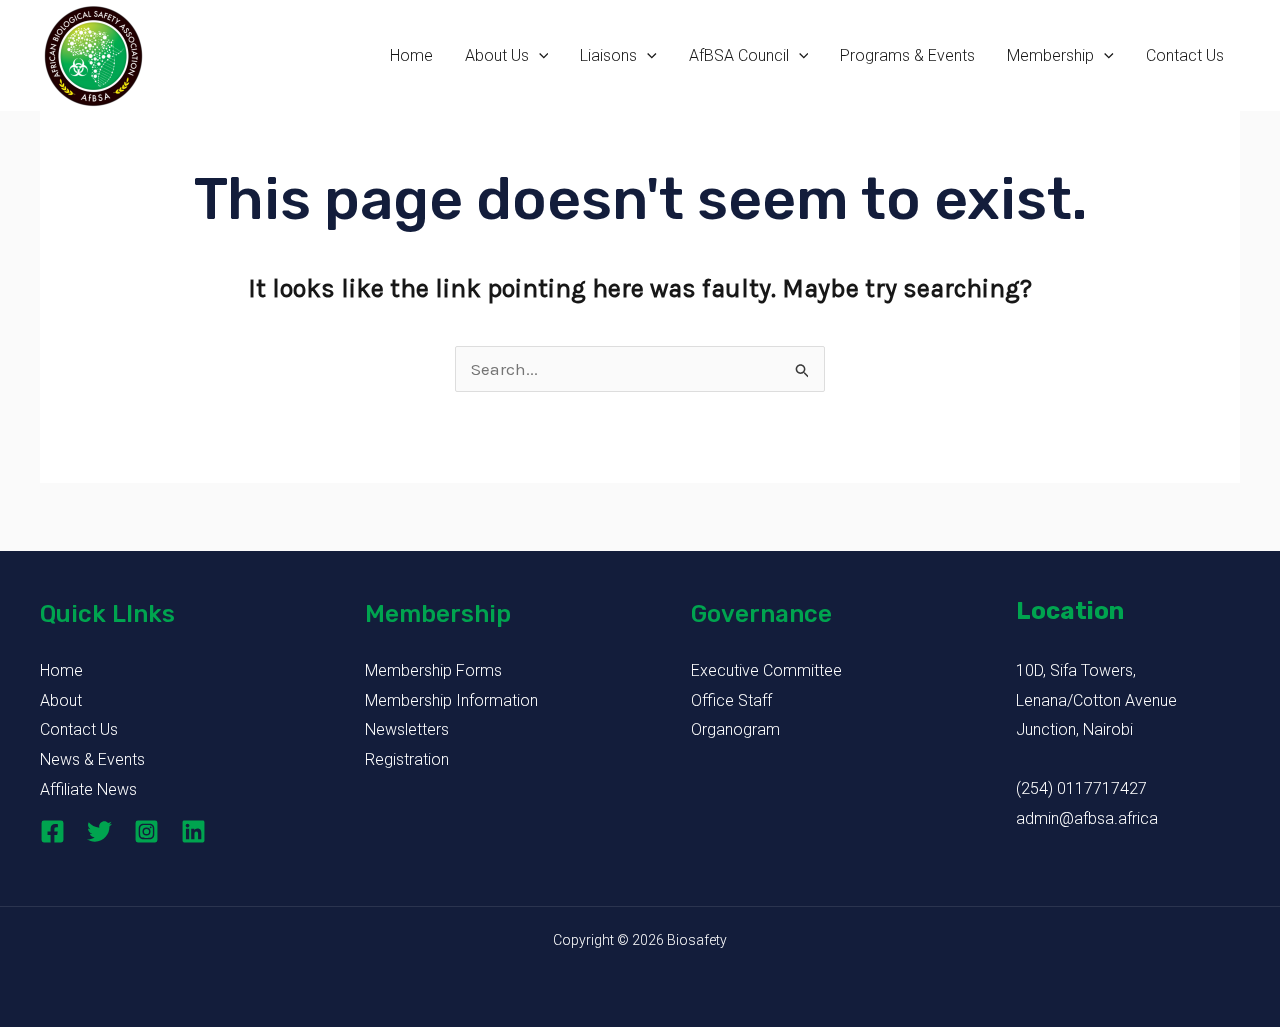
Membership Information (451, 700)
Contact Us (1185, 55)
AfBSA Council (739, 55)
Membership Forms (433, 670)
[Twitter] (99, 831)
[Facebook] (52, 831)
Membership (1050, 55)
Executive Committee (766, 670)
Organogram (735, 729)
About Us (497, 55)
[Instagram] (146, 831)
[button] (539, 56)
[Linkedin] (193, 831)
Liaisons (608, 55)
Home (411, 55)
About (61, 700)
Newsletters (407, 729)
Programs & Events (907, 55)
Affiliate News (88, 789)
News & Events (92, 759)
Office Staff (731, 700)
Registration (407, 759)
